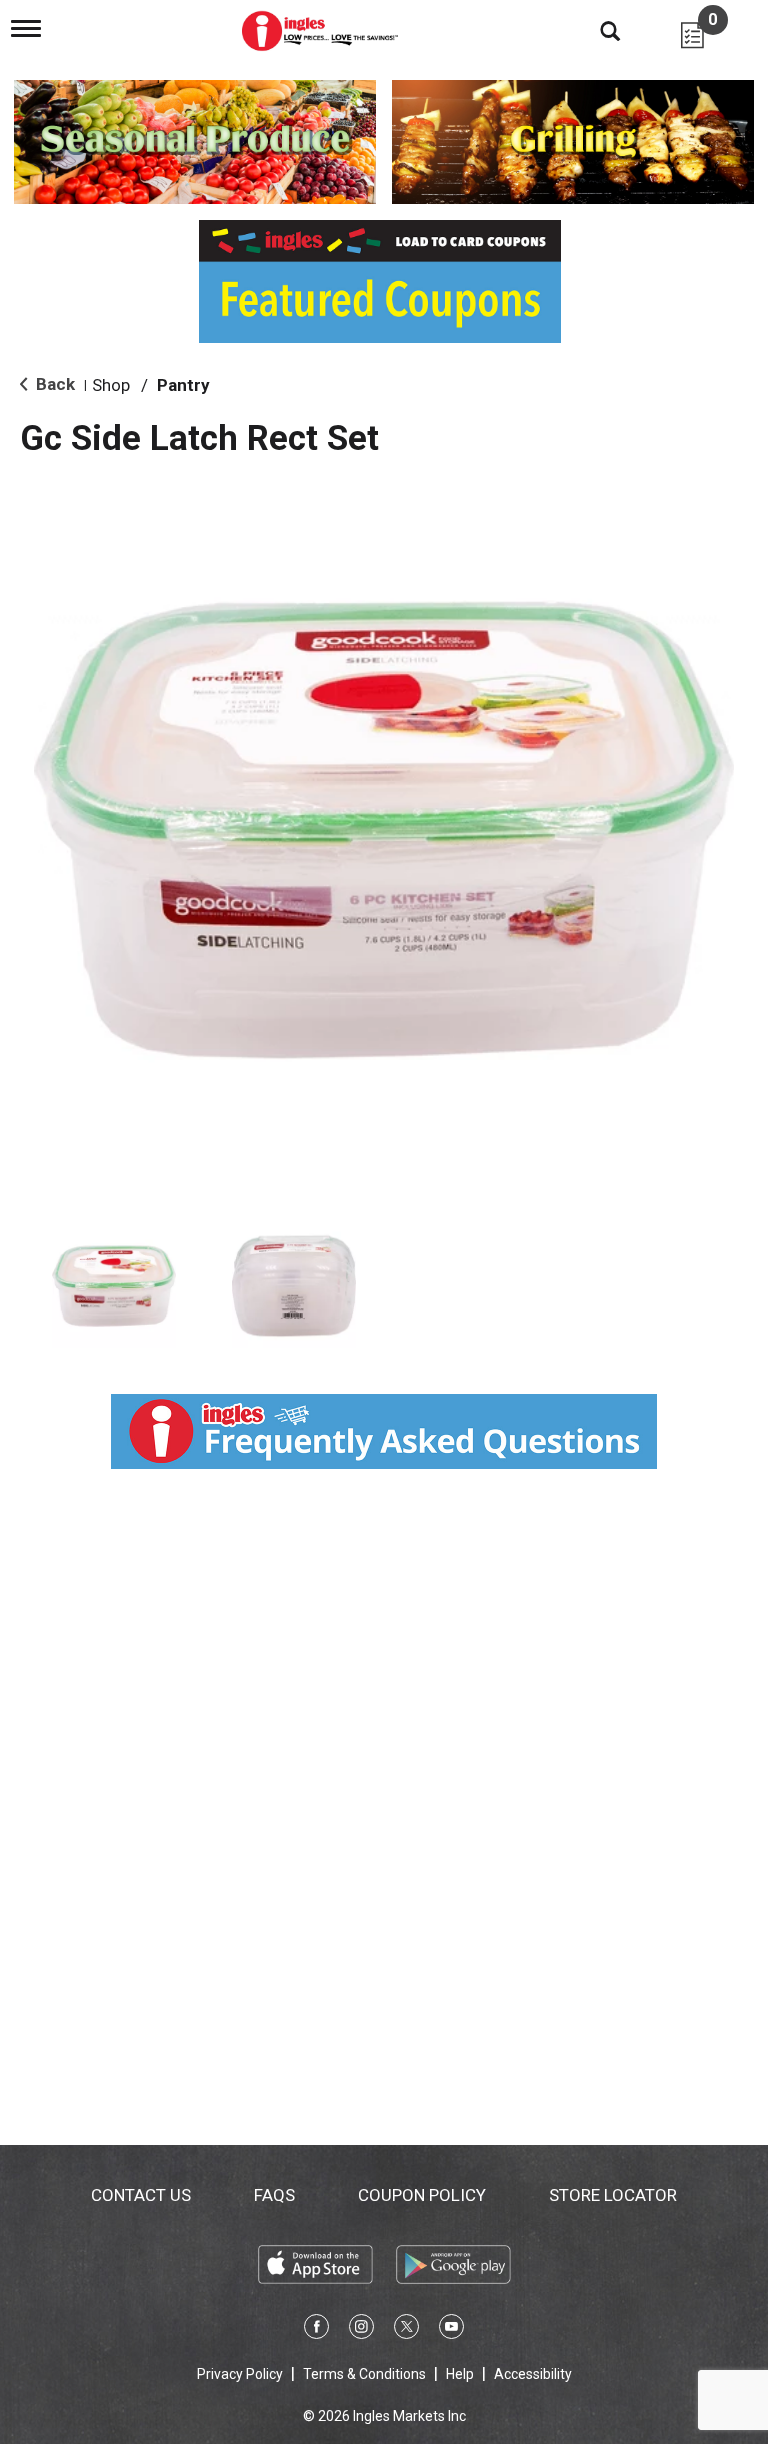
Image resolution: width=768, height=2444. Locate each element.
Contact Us (141, 2195)
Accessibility (533, 2374)
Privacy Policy (240, 2374)
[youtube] (451, 2330)
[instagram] (361, 2330)
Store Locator (613, 2195)
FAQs (274, 2195)
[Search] (595, 30)
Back (53, 384)
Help (460, 2374)
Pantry (183, 385)
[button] (114, 1286)
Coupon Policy (422, 2195)
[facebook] (316, 2330)
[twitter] (406, 2330)
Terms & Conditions (364, 2374)
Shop (111, 385)
